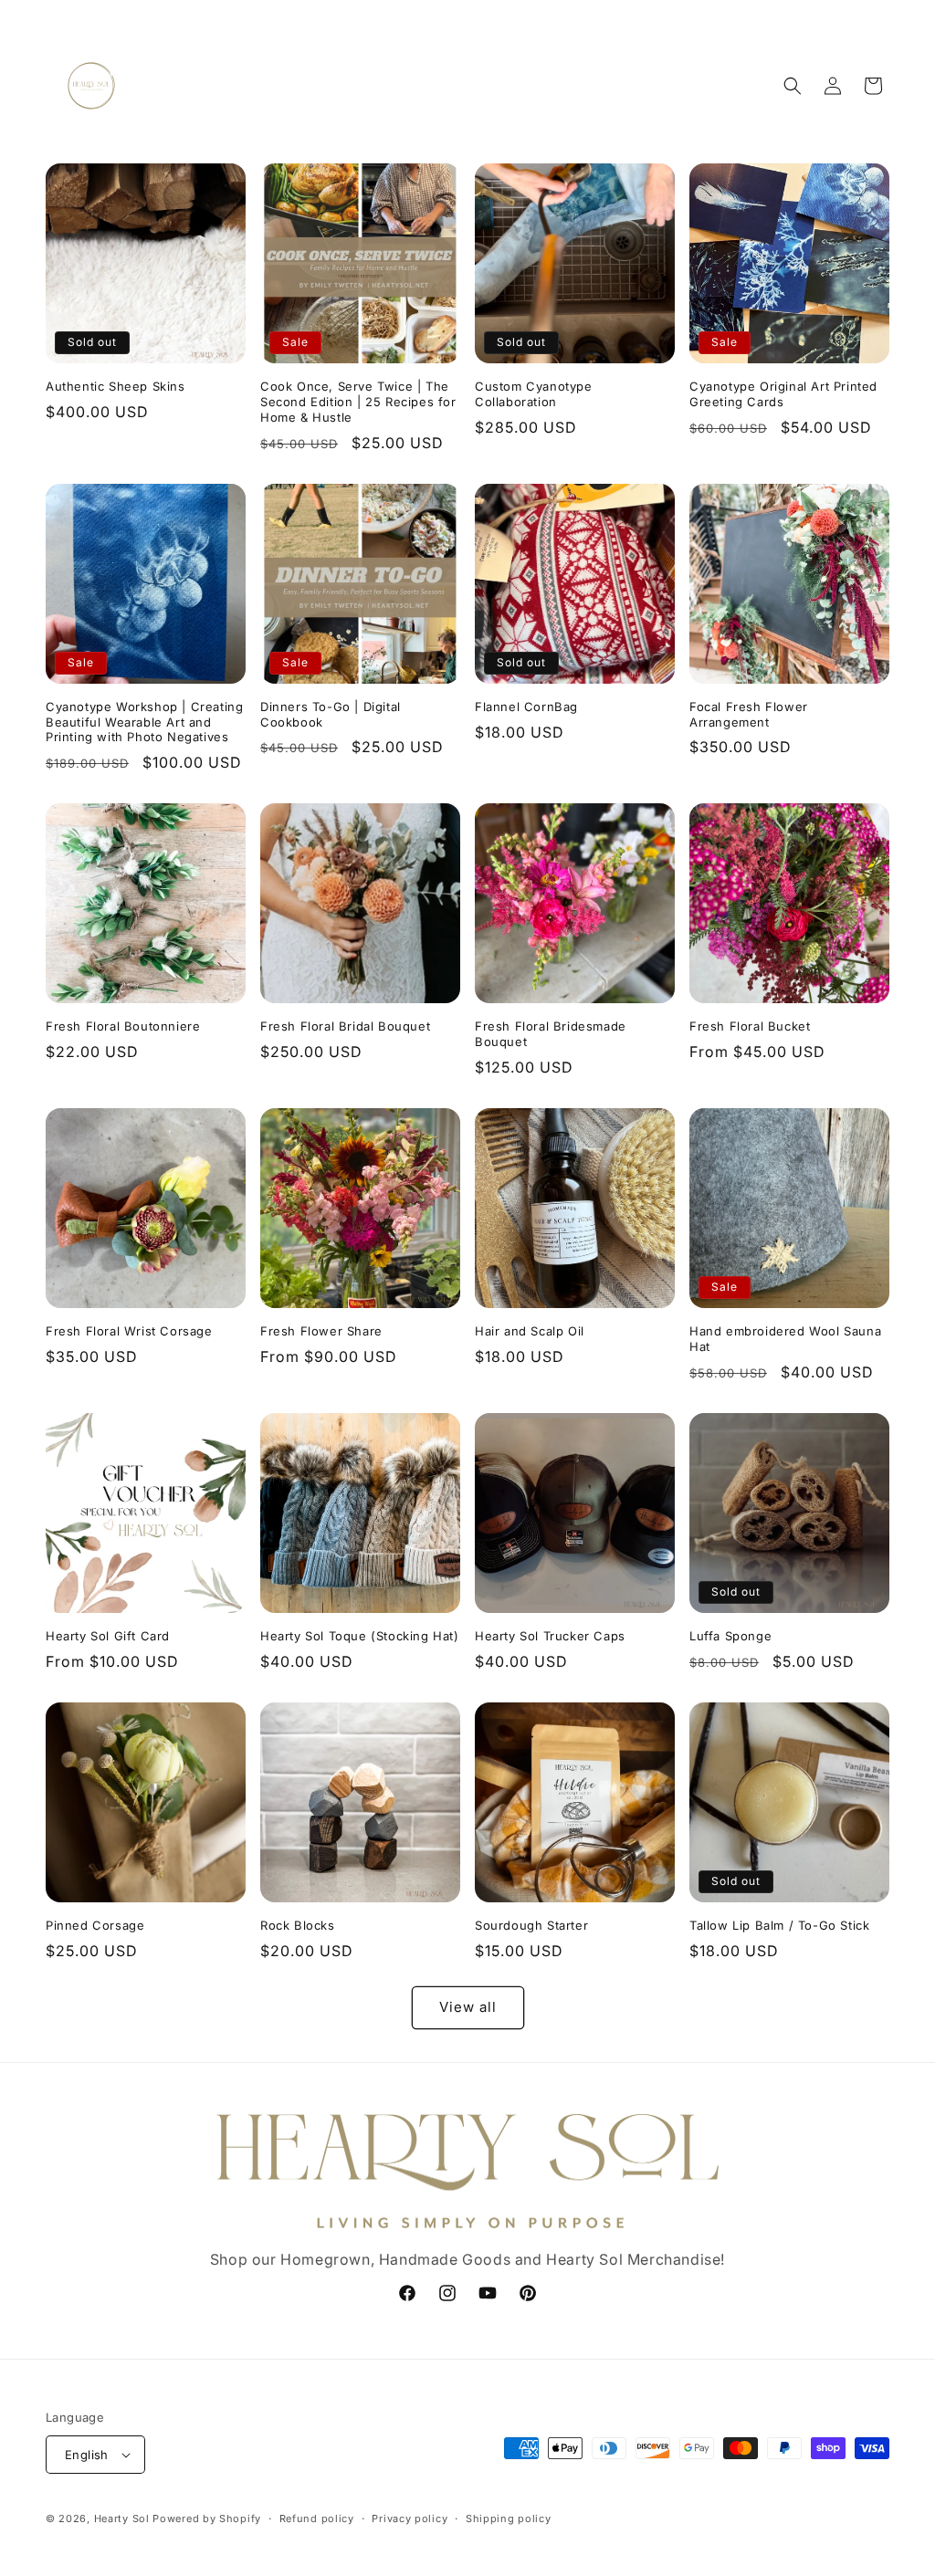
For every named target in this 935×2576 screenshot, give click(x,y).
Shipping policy (509, 2518)
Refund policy (317, 2518)
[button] (793, 86)
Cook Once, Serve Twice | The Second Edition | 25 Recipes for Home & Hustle (358, 402)
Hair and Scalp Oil (530, 1331)
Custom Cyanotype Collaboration (534, 394)
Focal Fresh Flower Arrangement (749, 714)
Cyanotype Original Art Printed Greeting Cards (783, 394)
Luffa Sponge (730, 1636)
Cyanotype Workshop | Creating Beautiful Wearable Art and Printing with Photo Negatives (144, 722)
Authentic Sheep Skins (116, 386)
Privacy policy (410, 2518)
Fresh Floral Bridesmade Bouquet (551, 1034)
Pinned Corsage (95, 1925)
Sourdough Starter (531, 1925)
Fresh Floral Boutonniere (123, 1026)
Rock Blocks (298, 1925)
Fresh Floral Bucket (750, 1026)
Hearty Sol (122, 2518)
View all (468, 2007)
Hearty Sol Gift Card (108, 1636)
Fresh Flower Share (321, 1331)
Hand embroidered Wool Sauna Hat (785, 1339)
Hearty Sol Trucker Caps (550, 1636)
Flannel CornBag (526, 707)
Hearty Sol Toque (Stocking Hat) (360, 1636)
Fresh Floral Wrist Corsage (129, 1331)
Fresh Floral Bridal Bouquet (345, 1026)
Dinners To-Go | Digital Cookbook (331, 714)
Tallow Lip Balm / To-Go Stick (779, 1925)
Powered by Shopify (207, 2518)
